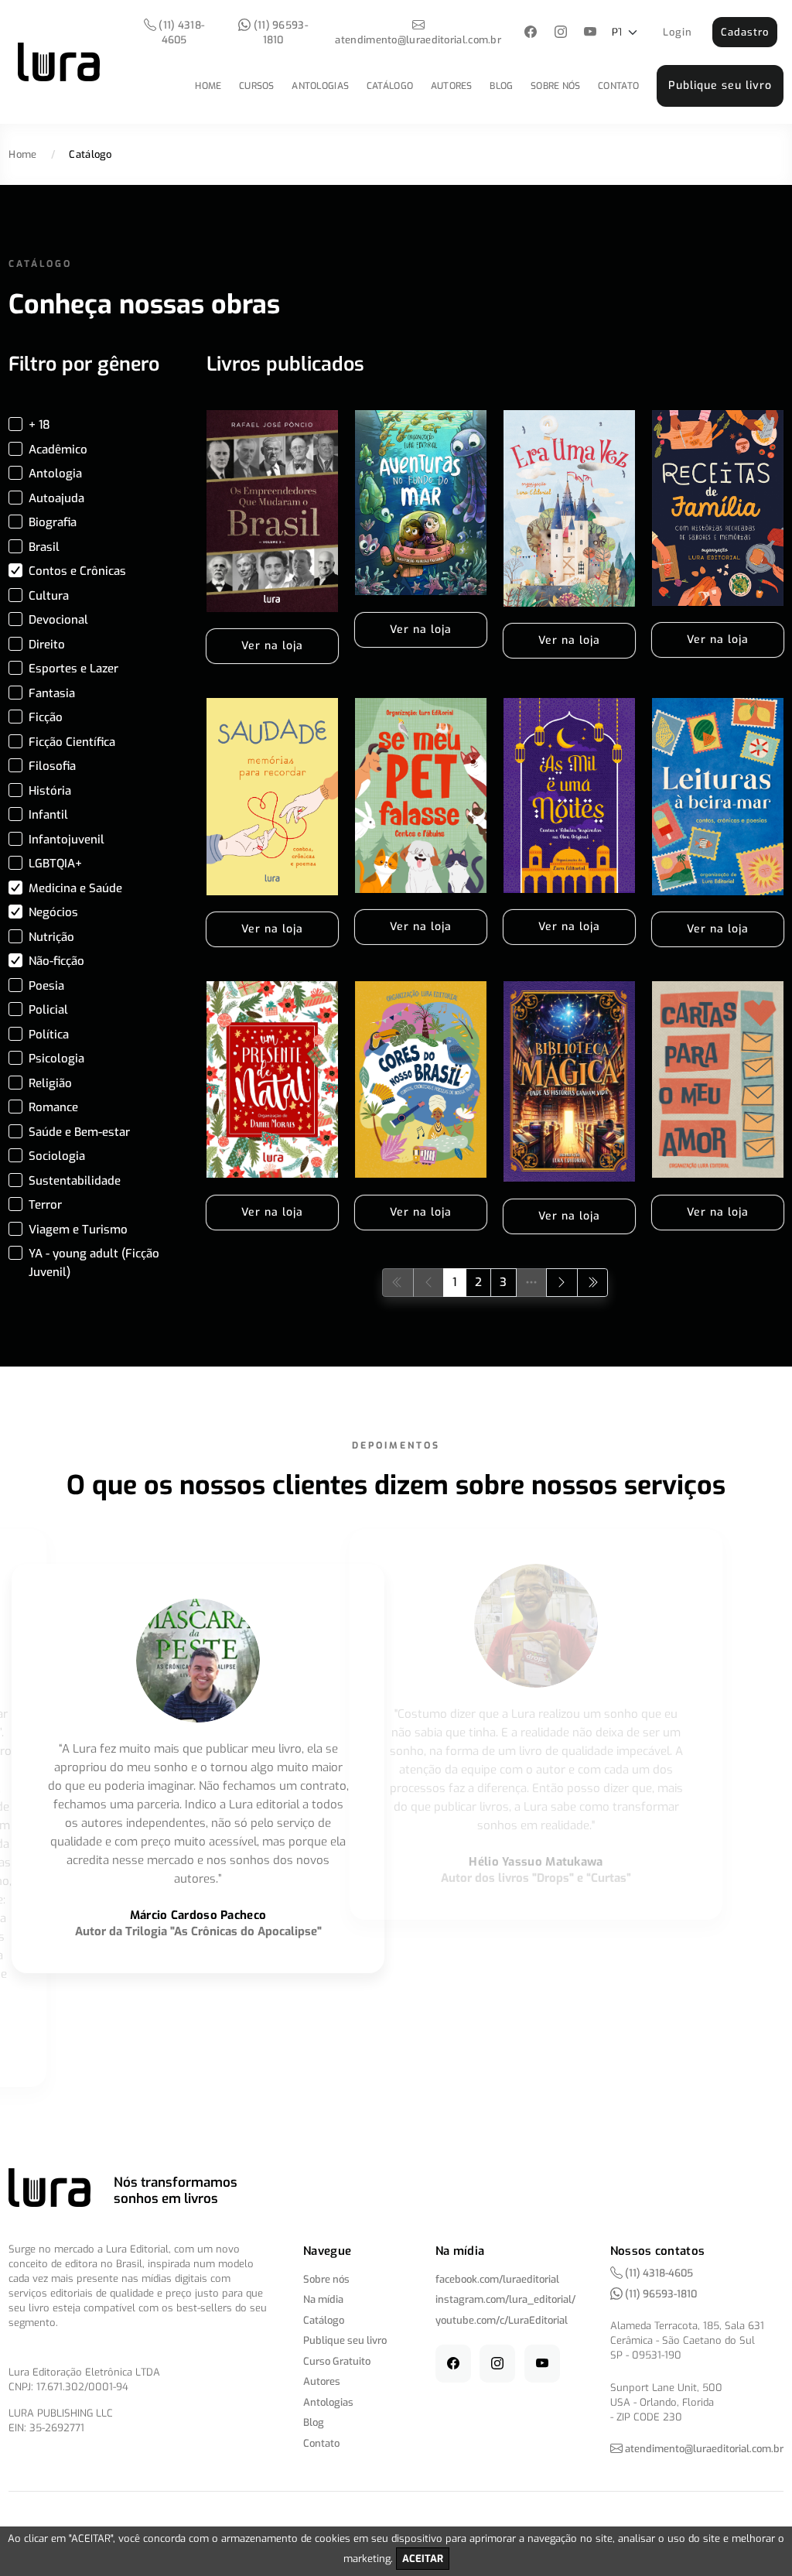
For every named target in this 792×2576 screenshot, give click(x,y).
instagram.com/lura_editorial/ (505, 2299)
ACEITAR (423, 2559)
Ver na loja (272, 646)
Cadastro (745, 32)
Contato (618, 86)
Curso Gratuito (337, 2361)
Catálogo (390, 86)
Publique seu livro (720, 86)
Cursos (257, 86)
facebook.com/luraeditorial (497, 2279)
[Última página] (593, 1283)
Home (208, 86)
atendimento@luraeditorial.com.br (418, 40)
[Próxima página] (562, 1283)
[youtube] (591, 33)
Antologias (320, 86)
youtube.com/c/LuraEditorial (502, 2320)
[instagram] (560, 33)
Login (678, 32)
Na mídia (323, 2299)
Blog (501, 86)
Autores (452, 86)
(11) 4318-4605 (180, 32)
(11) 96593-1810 (279, 32)
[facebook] (531, 33)
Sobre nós (556, 86)
